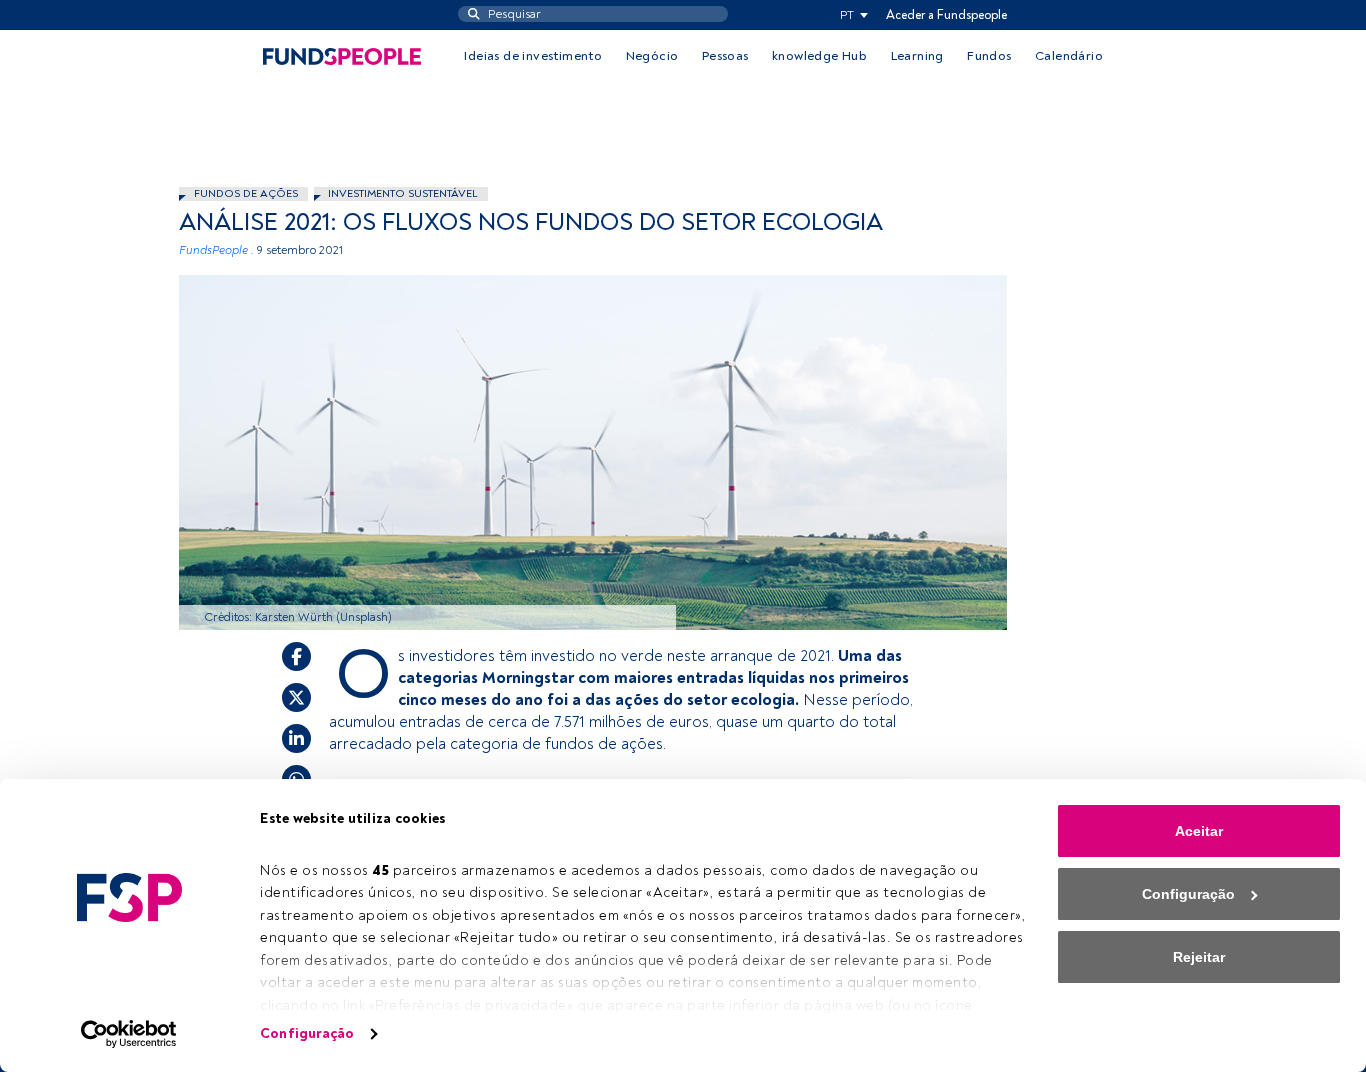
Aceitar (1199, 831)
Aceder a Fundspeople (946, 15)
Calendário (1069, 56)
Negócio (652, 56)
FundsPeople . (216, 250)
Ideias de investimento (533, 56)
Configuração (307, 1033)
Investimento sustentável (403, 193)
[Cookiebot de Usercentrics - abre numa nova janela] (129, 1034)
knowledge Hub (819, 56)
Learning (917, 56)
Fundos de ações (246, 193)
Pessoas (725, 56)
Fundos (989, 56)
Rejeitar (1199, 957)
